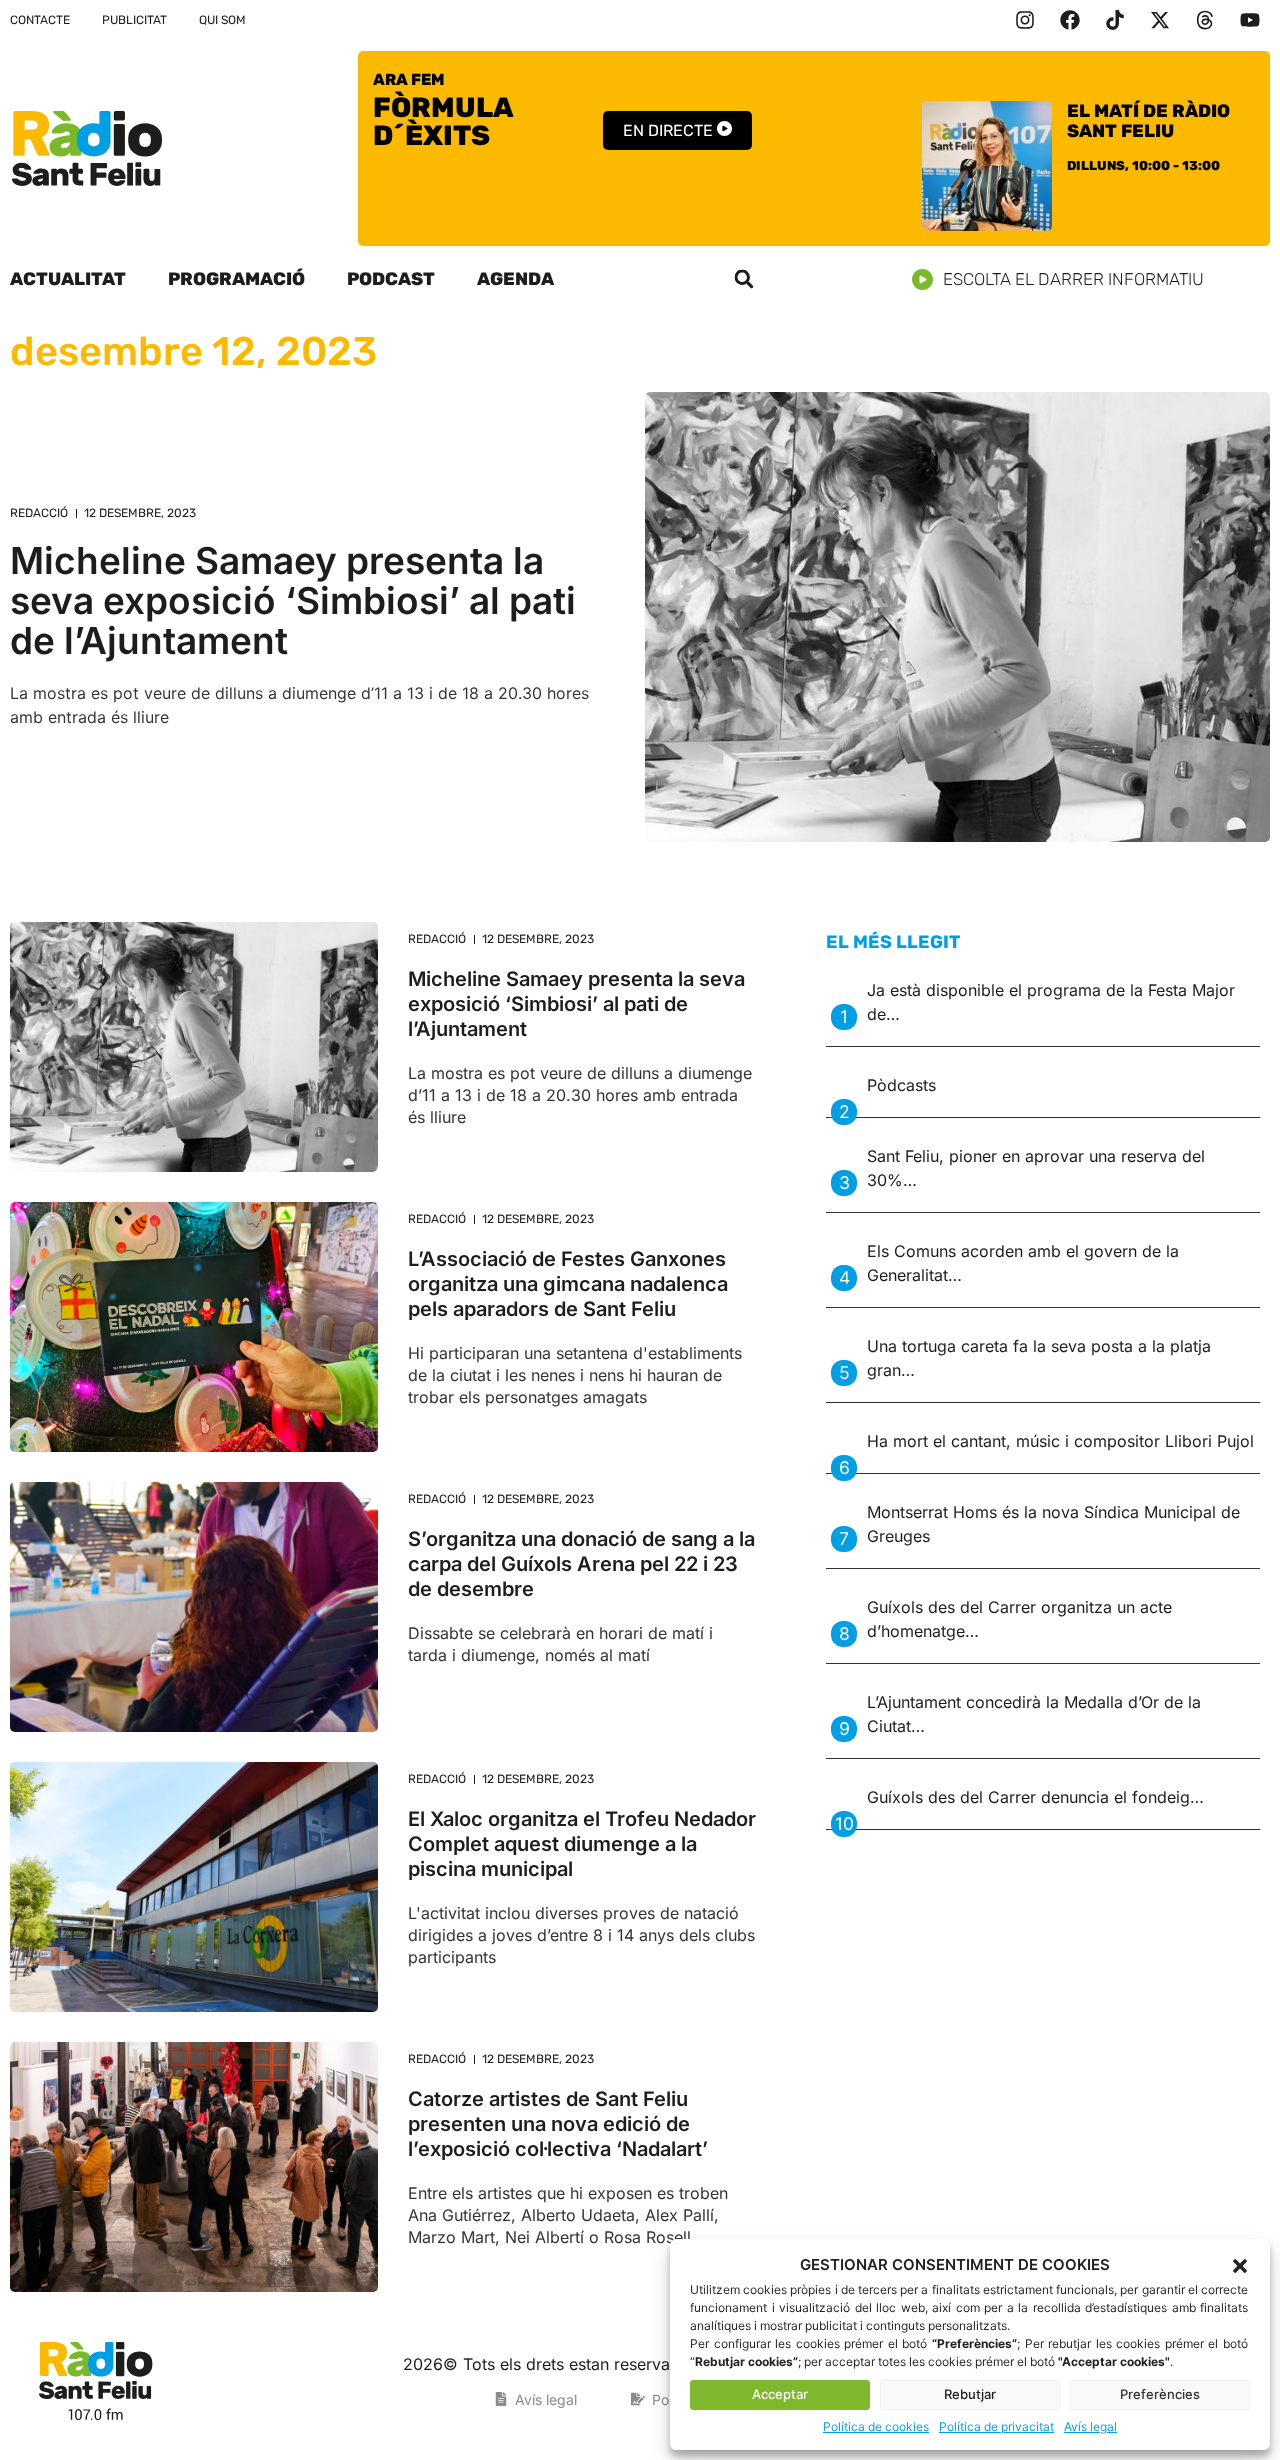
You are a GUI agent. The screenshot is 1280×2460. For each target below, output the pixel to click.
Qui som (222, 20)
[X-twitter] (1160, 20)
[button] (1240, 2266)
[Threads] (1205, 20)
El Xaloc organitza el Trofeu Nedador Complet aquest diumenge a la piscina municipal (582, 1844)
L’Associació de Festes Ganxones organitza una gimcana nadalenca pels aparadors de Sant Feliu (568, 1284)
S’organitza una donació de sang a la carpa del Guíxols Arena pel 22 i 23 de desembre (581, 1564)
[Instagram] (1025, 20)
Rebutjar (970, 2394)
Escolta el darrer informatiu (1073, 279)
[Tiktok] (1115, 20)
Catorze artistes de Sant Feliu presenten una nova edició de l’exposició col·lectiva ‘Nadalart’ (558, 2124)
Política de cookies (876, 2426)
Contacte (40, 20)
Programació (236, 279)
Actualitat (68, 279)
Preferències (1160, 2394)
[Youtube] (1250, 20)
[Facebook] (1070, 20)
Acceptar (780, 2394)
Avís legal (1090, 2426)
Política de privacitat (996, 2426)
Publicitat (134, 20)
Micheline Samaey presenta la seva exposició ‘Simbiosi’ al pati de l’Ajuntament (293, 600)
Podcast (391, 279)
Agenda (515, 279)
